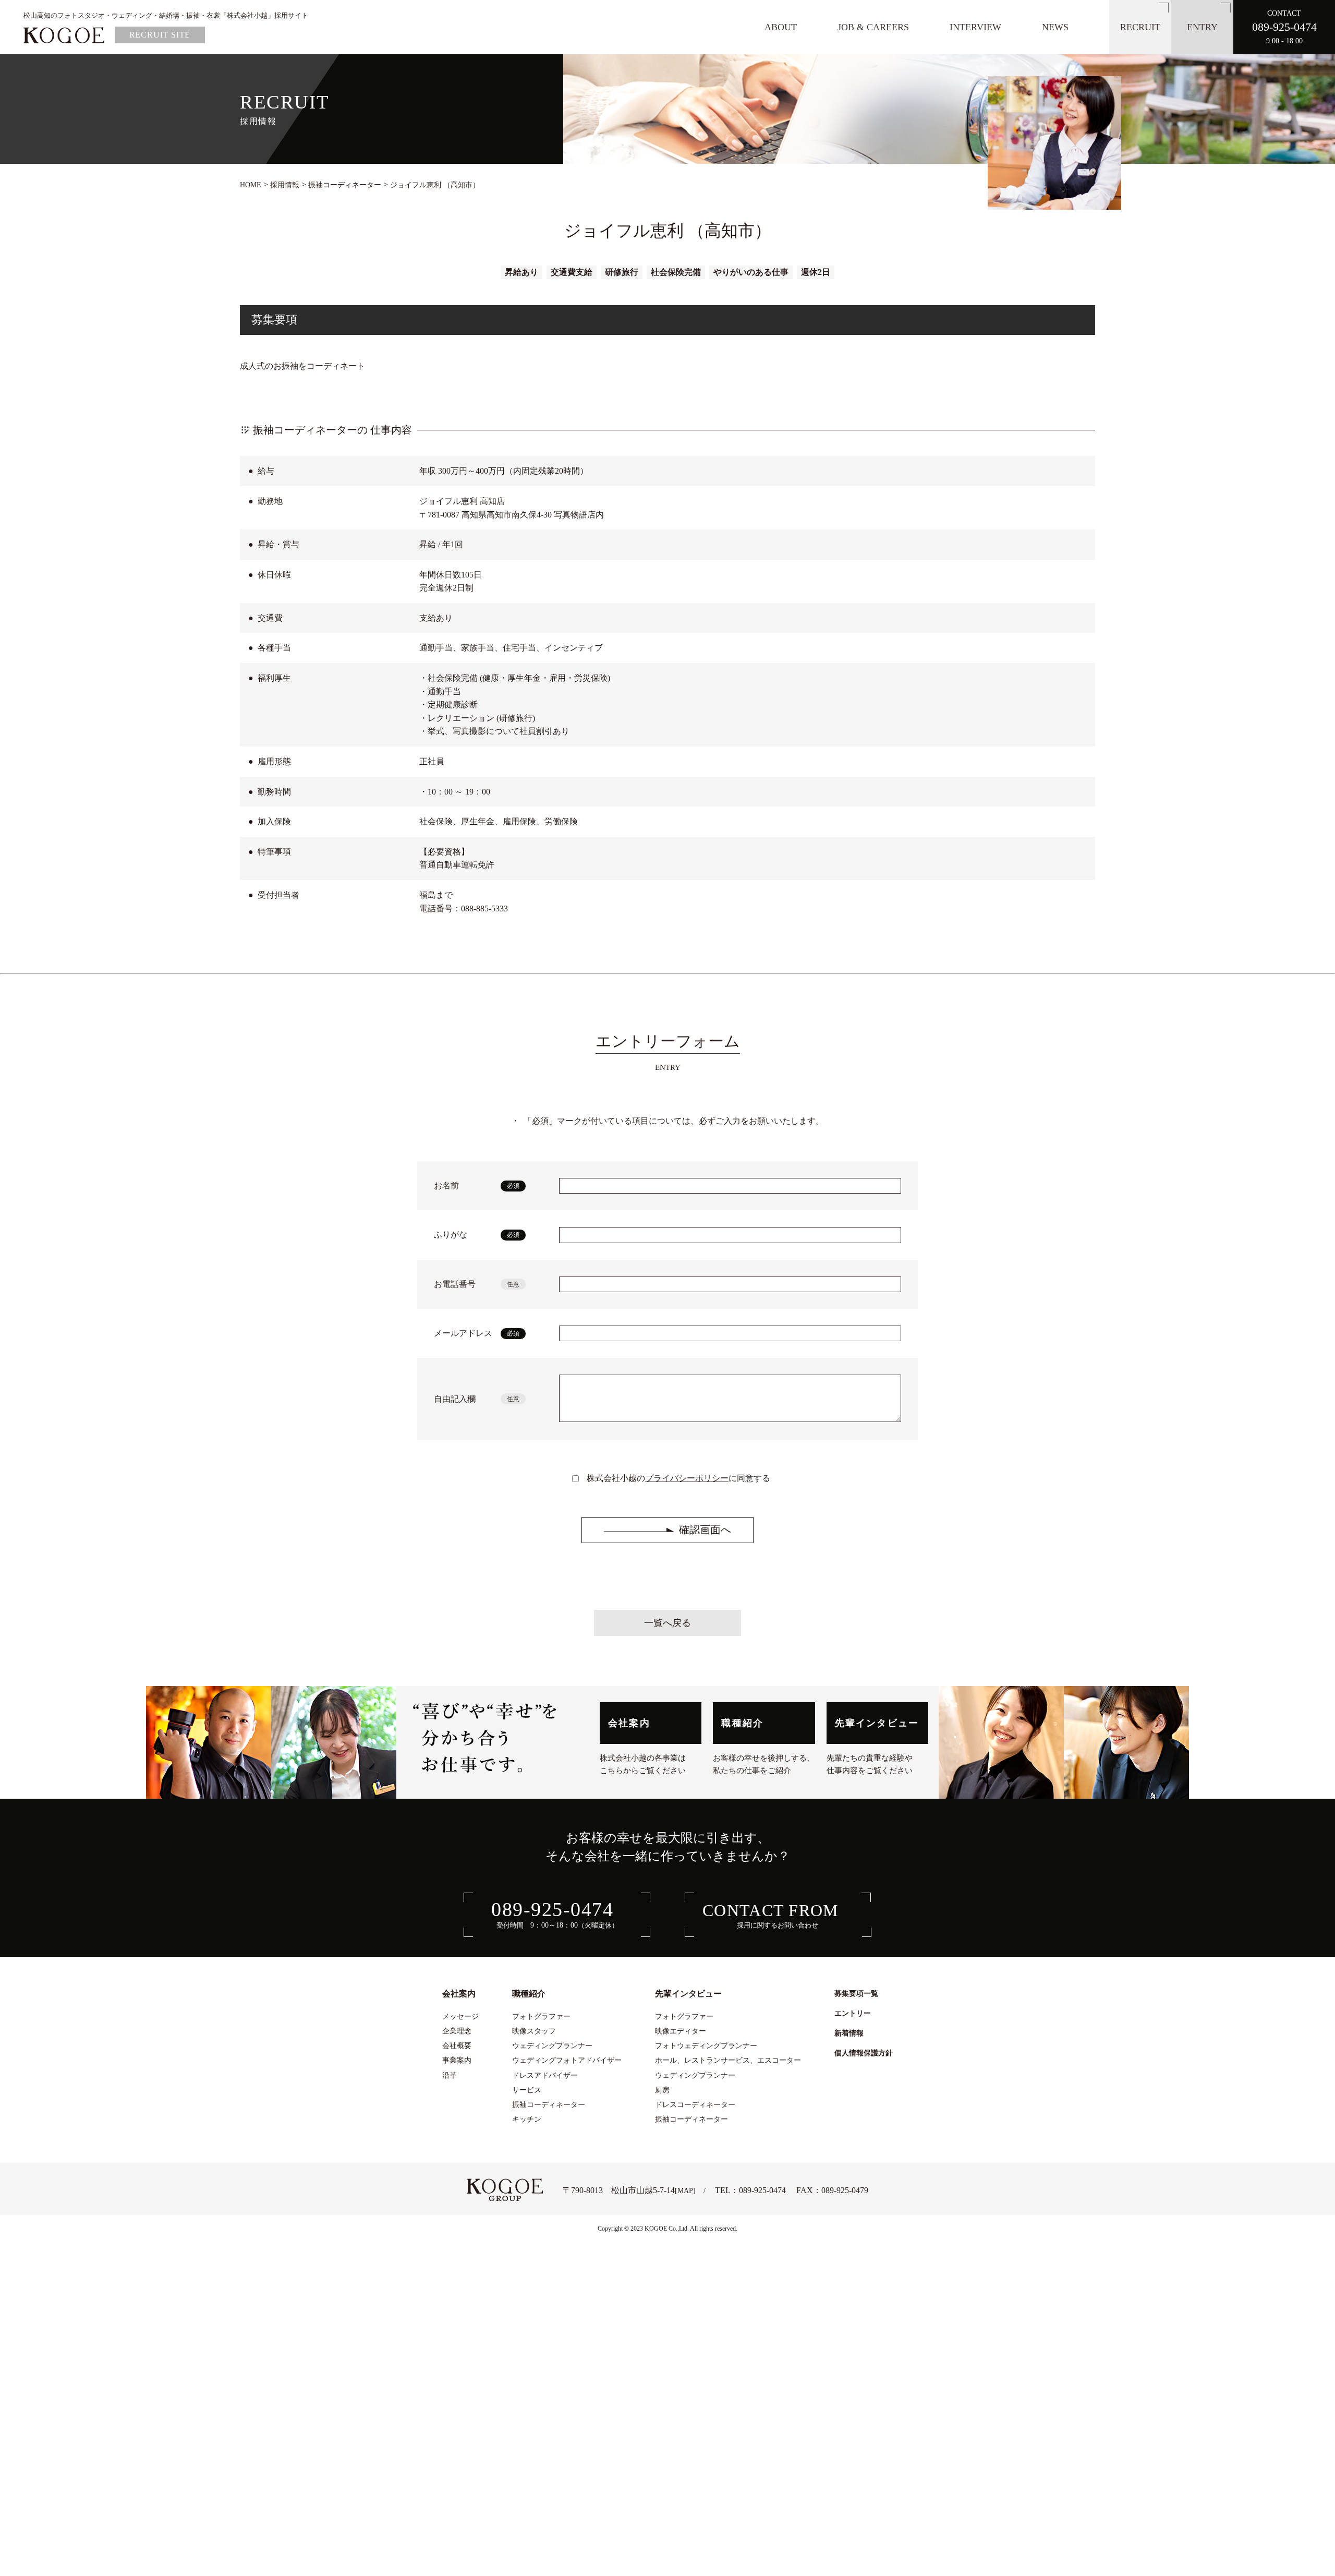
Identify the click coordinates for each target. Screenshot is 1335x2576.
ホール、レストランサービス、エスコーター (728, 2060)
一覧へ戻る (667, 1623)
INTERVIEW (975, 27)
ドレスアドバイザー (545, 2075)
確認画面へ (705, 1530)
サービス (527, 2090)
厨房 (662, 2090)
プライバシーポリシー (687, 1478)
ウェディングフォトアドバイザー (567, 2060)
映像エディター (681, 2031)
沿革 (450, 2075)
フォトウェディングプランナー (706, 2045)
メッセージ (460, 2016)
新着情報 (849, 2033)
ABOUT (781, 27)
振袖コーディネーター (549, 2104)
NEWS (1055, 27)
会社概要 (457, 2045)
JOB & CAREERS (873, 27)
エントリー (853, 2013)
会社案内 (629, 1723)
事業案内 (457, 2060)
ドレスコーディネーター (695, 2104)
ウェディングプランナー (552, 2045)
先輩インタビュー (877, 1723)
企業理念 (457, 2031)
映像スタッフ (534, 2031)
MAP (685, 2190)
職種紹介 (742, 1723)
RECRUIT (1140, 27)
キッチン (527, 2119)
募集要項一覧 (856, 1993)
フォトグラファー (541, 2016)
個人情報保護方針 (864, 2053)
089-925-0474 (762, 2190)
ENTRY (1202, 27)
